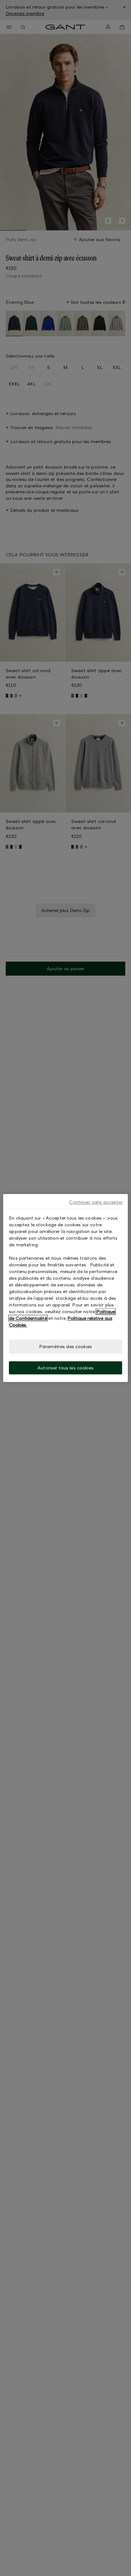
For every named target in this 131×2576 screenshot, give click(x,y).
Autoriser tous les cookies (65, 1368)
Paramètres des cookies (65, 1346)
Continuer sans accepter (96, 1202)
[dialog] (65, 1288)
